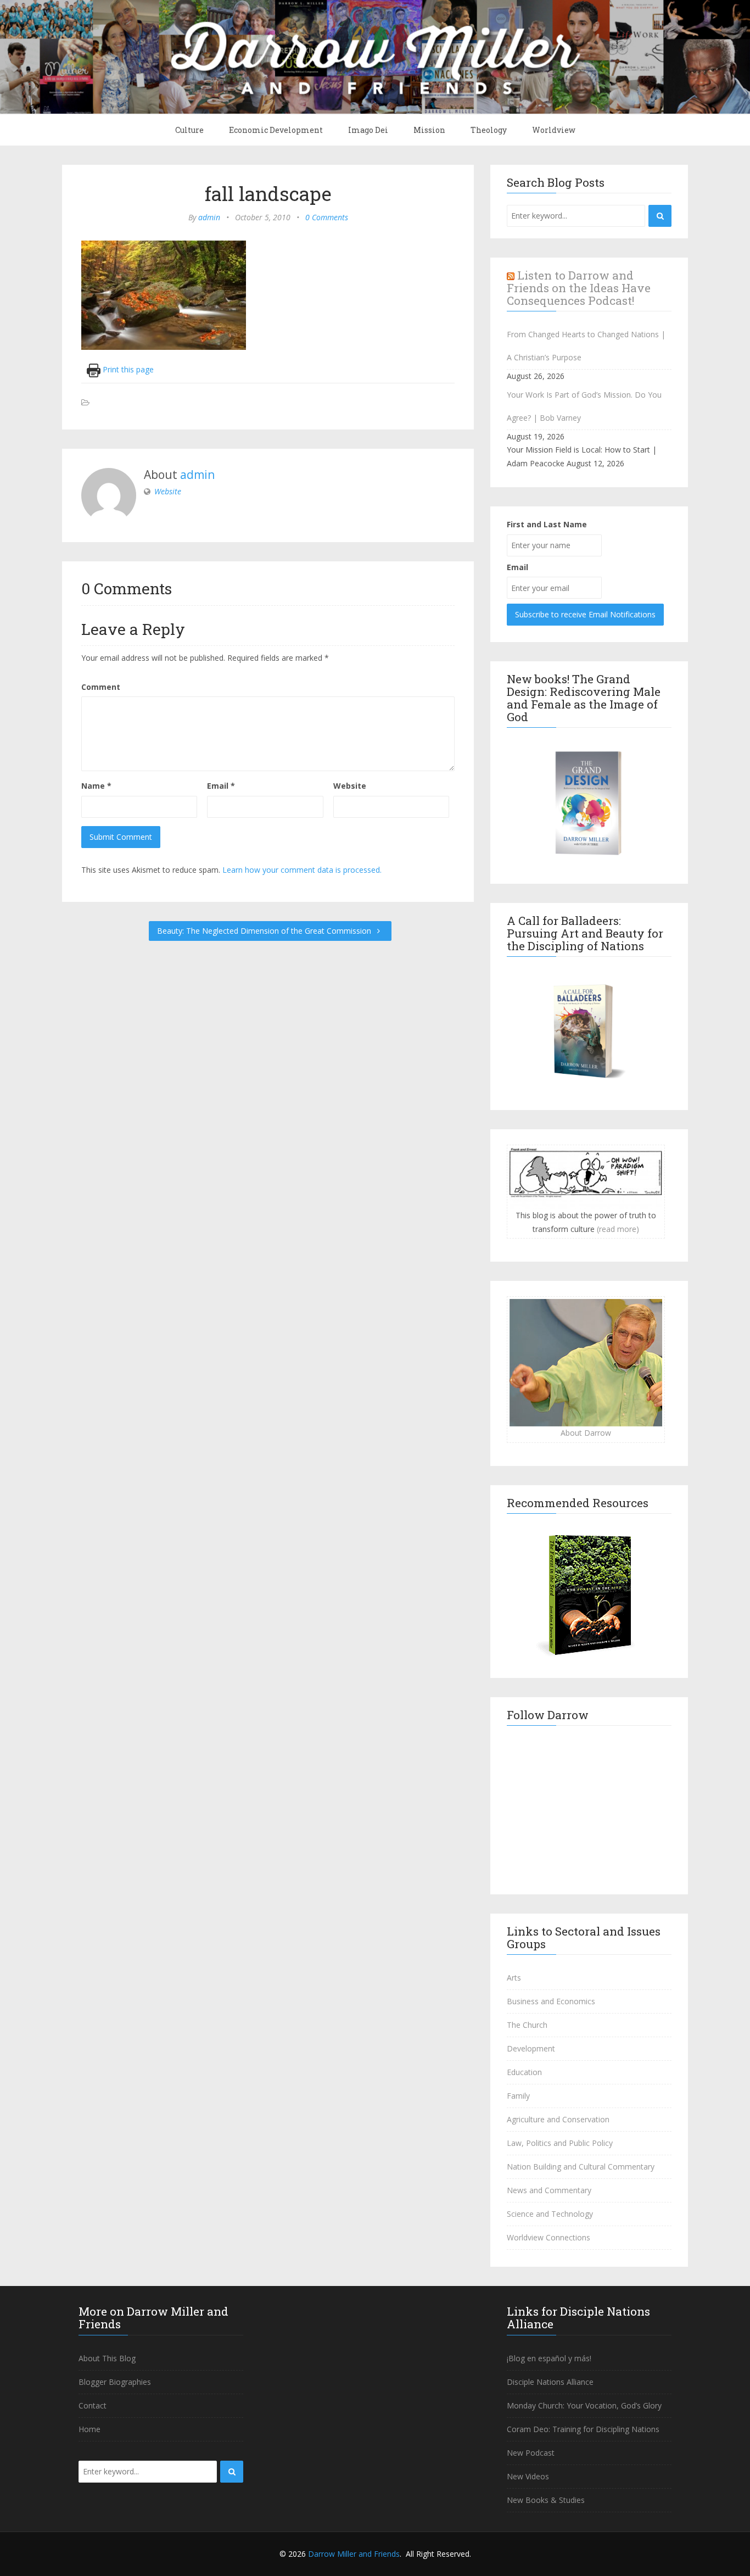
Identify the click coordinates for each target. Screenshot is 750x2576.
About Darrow (586, 1433)
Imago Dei (368, 130)
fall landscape (268, 193)
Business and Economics (551, 2001)
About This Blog (107, 2358)
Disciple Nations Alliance (550, 2382)
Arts (514, 1978)
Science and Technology (550, 2214)
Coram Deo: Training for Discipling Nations (583, 2429)
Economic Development (276, 130)
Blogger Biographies (115, 2382)
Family (518, 2096)
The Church (527, 2025)
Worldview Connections (548, 2237)
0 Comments (327, 217)
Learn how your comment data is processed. (302, 870)
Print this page (127, 369)
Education (524, 2072)
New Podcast (531, 2453)
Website (168, 491)
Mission (429, 130)
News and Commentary (549, 2190)
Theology (489, 130)
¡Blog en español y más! (549, 2358)
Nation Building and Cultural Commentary (581, 2167)
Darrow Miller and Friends (354, 2554)
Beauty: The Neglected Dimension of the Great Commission (265, 931)
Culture (189, 130)
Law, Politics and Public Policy (560, 2143)
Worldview (554, 130)
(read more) (618, 1229)
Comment (101, 687)
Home (89, 2429)
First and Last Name (547, 524)
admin (209, 217)
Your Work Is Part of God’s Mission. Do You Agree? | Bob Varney (584, 406)
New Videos (528, 2476)
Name (96, 786)
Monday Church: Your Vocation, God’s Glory (584, 2405)
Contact (93, 2405)
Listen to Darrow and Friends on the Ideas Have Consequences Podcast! (579, 288)
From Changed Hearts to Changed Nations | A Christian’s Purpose (586, 346)
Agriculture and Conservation (558, 2119)
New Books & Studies (546, 2500)
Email (221, 786)
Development (531, 2048)
